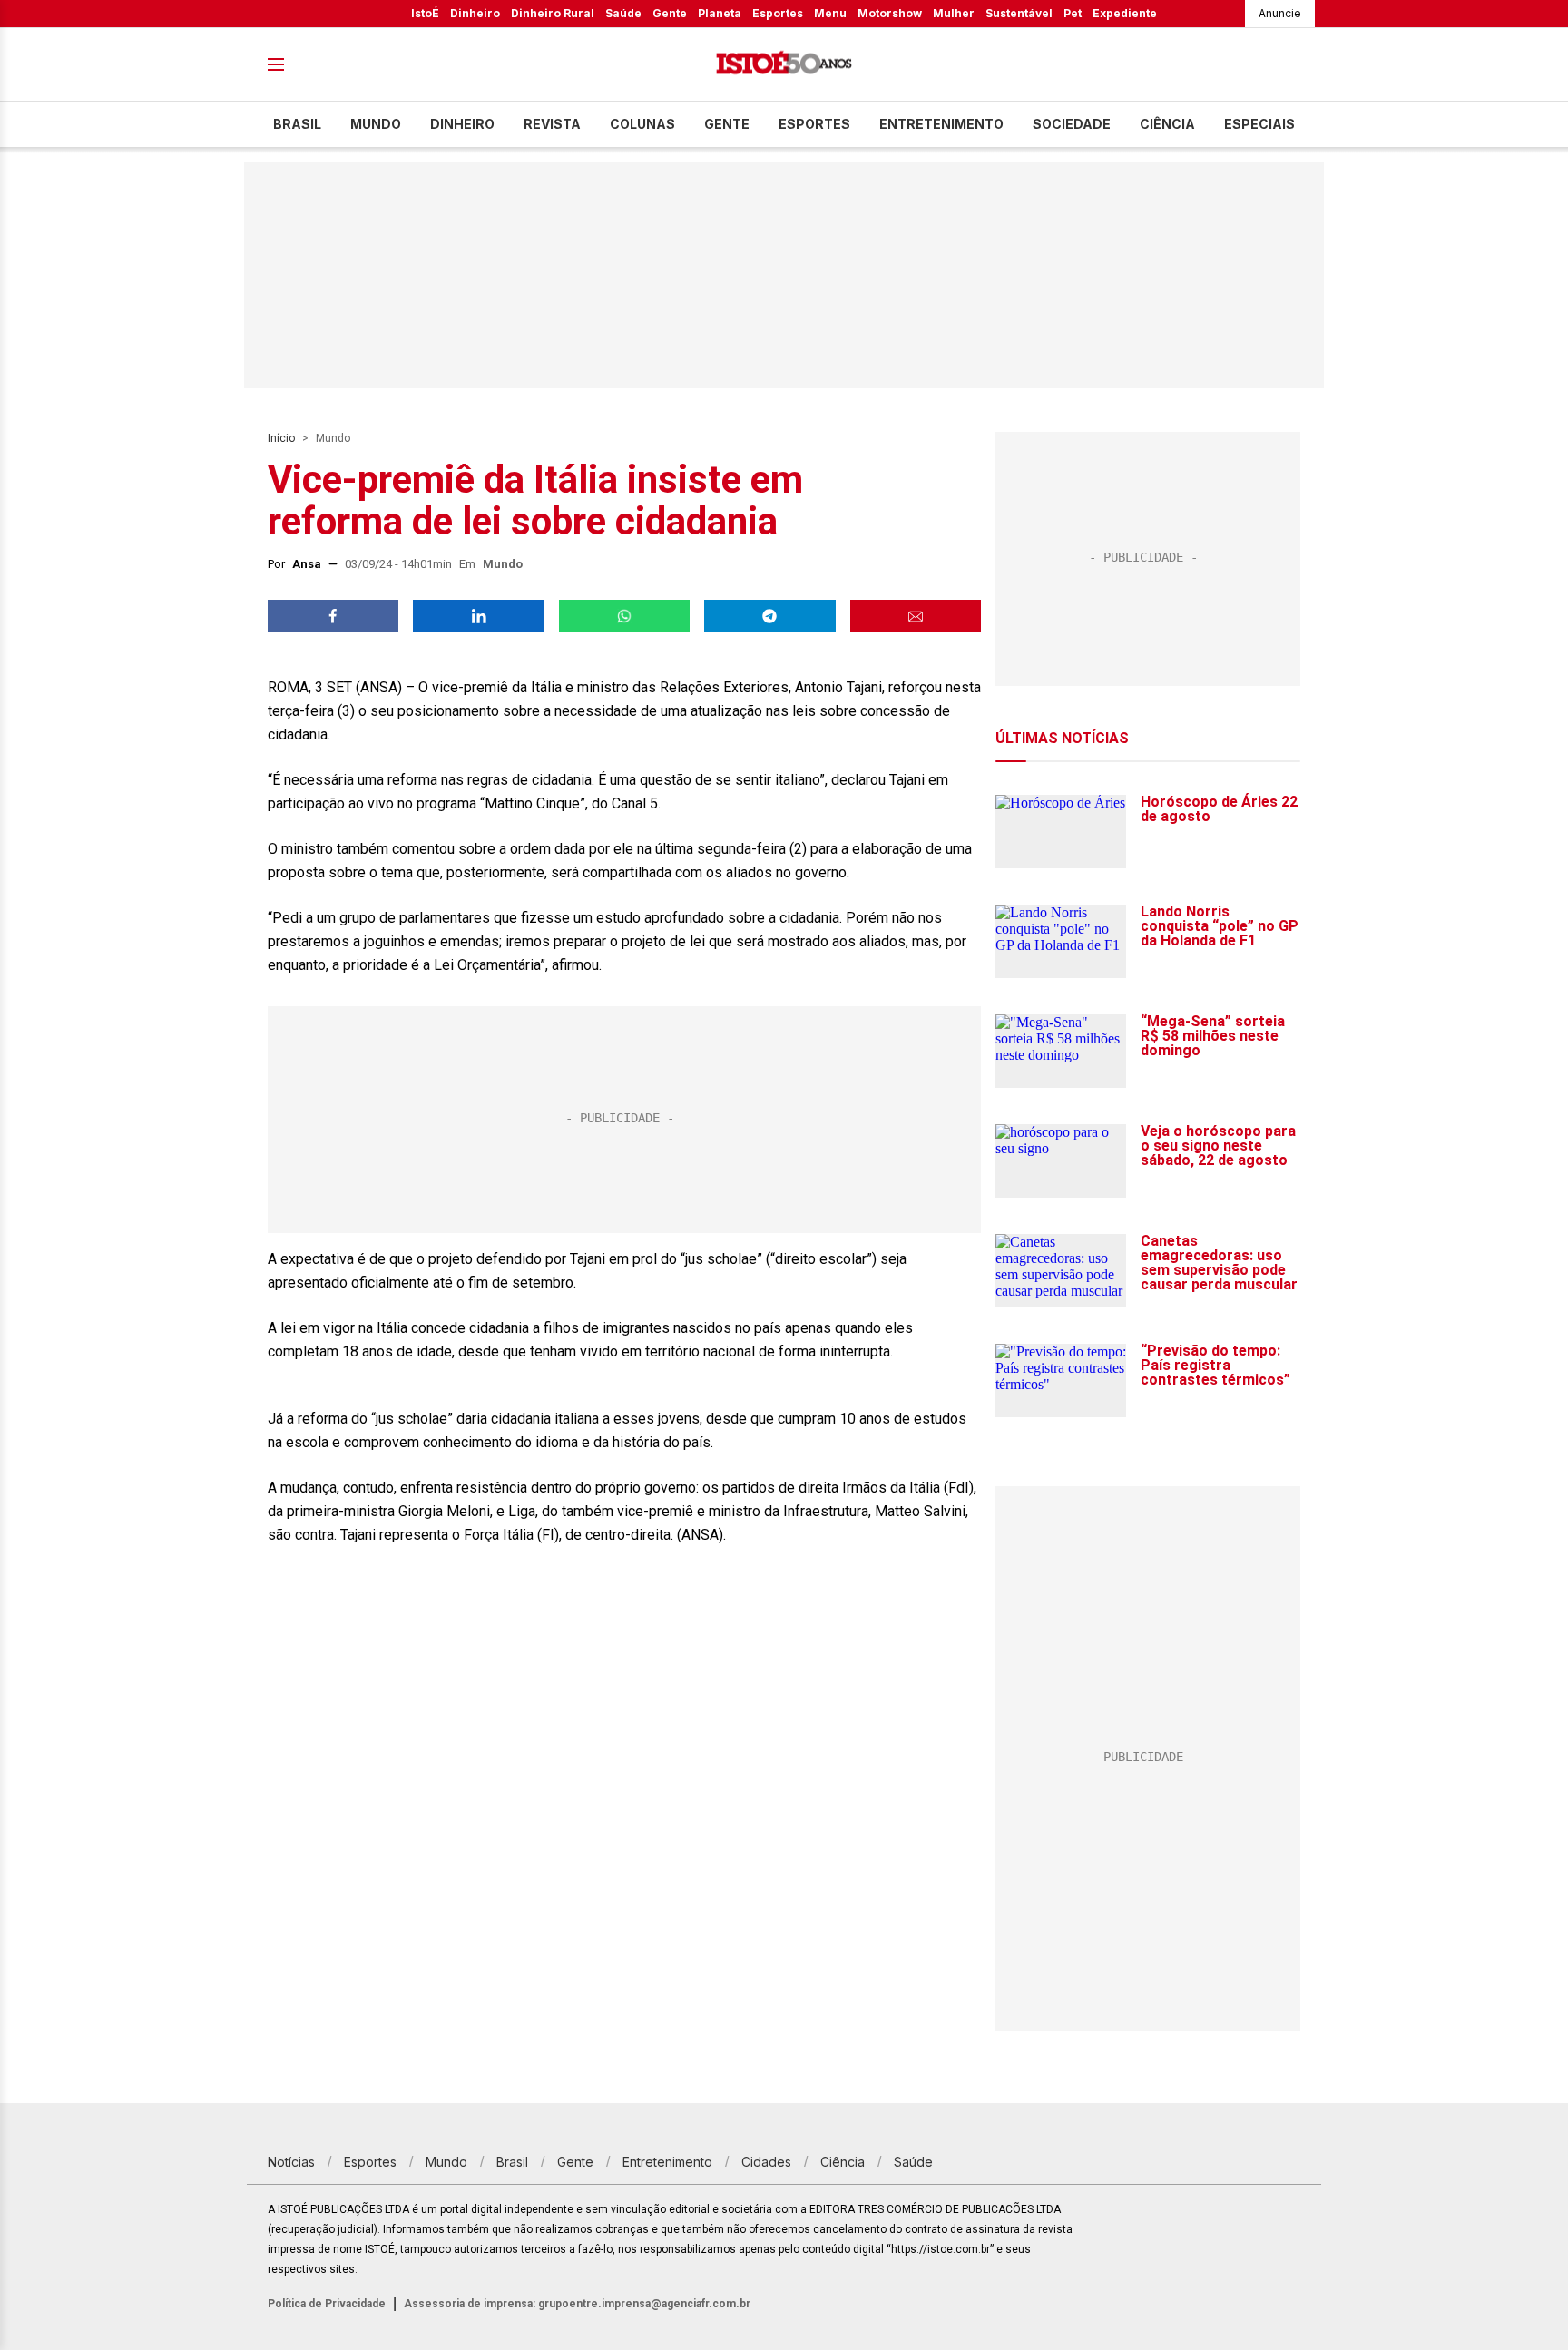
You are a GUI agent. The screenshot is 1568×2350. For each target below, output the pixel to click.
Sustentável (1019, 13)
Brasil (297, 124)
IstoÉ (425, 13)
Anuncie (1280, 13)
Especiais (1259, 124)
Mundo (376, 124)
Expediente (1125, 13)
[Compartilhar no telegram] (769, 616)
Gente (670, 13)
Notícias (291, 2162)
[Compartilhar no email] (916, 616)
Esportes (778, 13)
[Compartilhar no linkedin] (478, 616)
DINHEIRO (462, 124)
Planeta (720, 13)
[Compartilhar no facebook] (333, 616)
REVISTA (552, 124)
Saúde (623, 13)
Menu (830, 13)
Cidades (766, 2162)
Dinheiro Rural (553, 13)
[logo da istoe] (784, 65)
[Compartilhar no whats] (624, 616)
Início (281, 438)
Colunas (642, 124)
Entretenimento (941, 124)
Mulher (954, 13)
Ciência (1167, 124)
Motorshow (890, 13)
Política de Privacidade (327, 2304)
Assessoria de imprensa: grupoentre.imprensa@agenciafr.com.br (577, 2304)
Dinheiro (475, 13)
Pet (1073, 13)
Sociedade (1072, 124)
